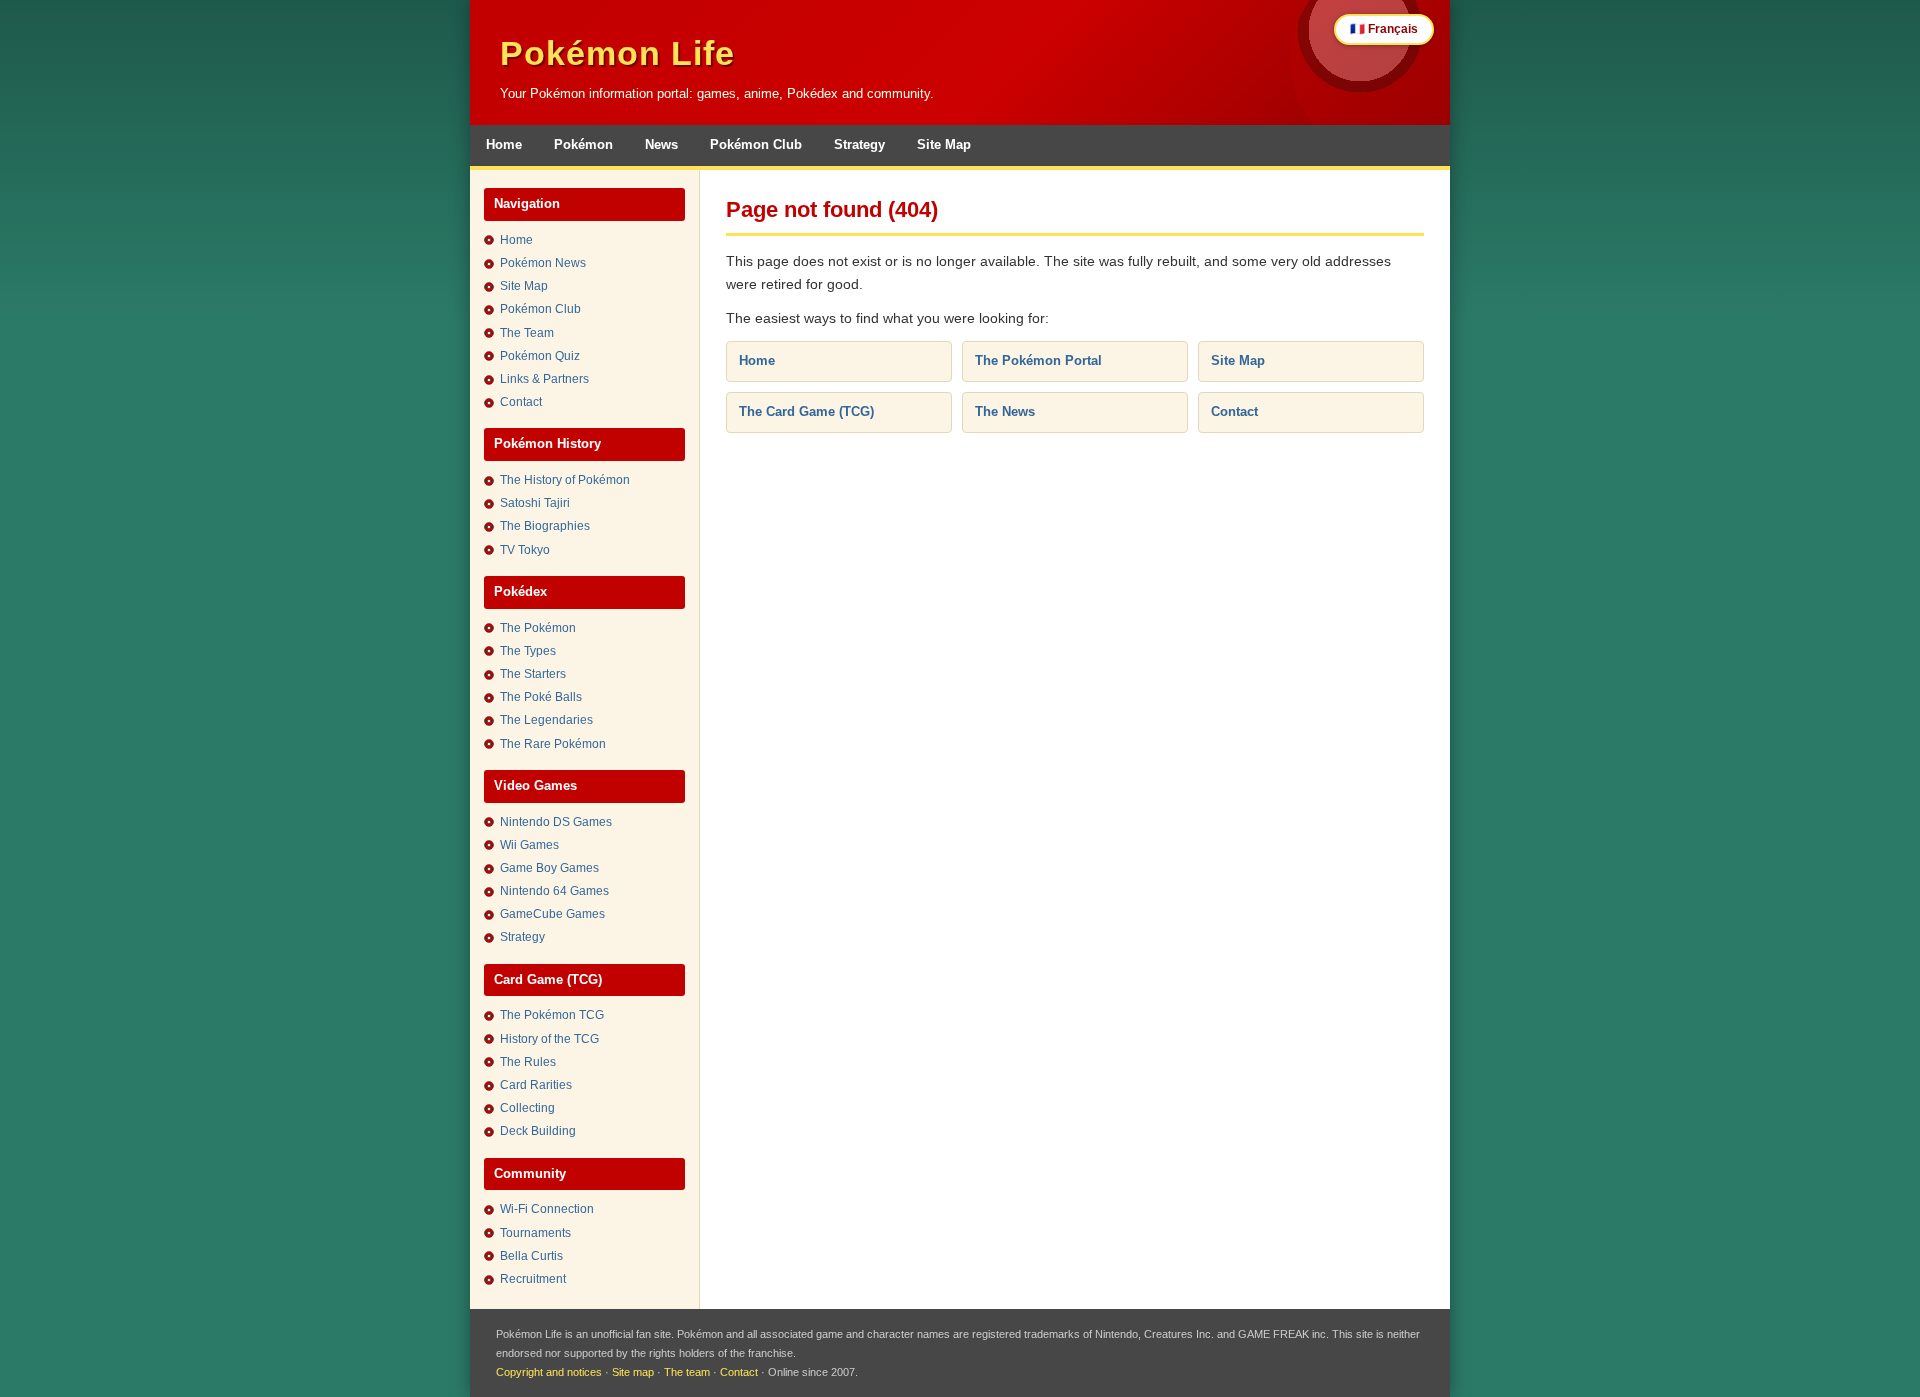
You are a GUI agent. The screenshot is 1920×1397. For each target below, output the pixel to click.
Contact (521, 402)
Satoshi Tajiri (535, 503)
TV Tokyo (525, 550)
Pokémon (583, 144)
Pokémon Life (617, 53)
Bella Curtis (531, 1256)
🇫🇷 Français (1384, 29)
